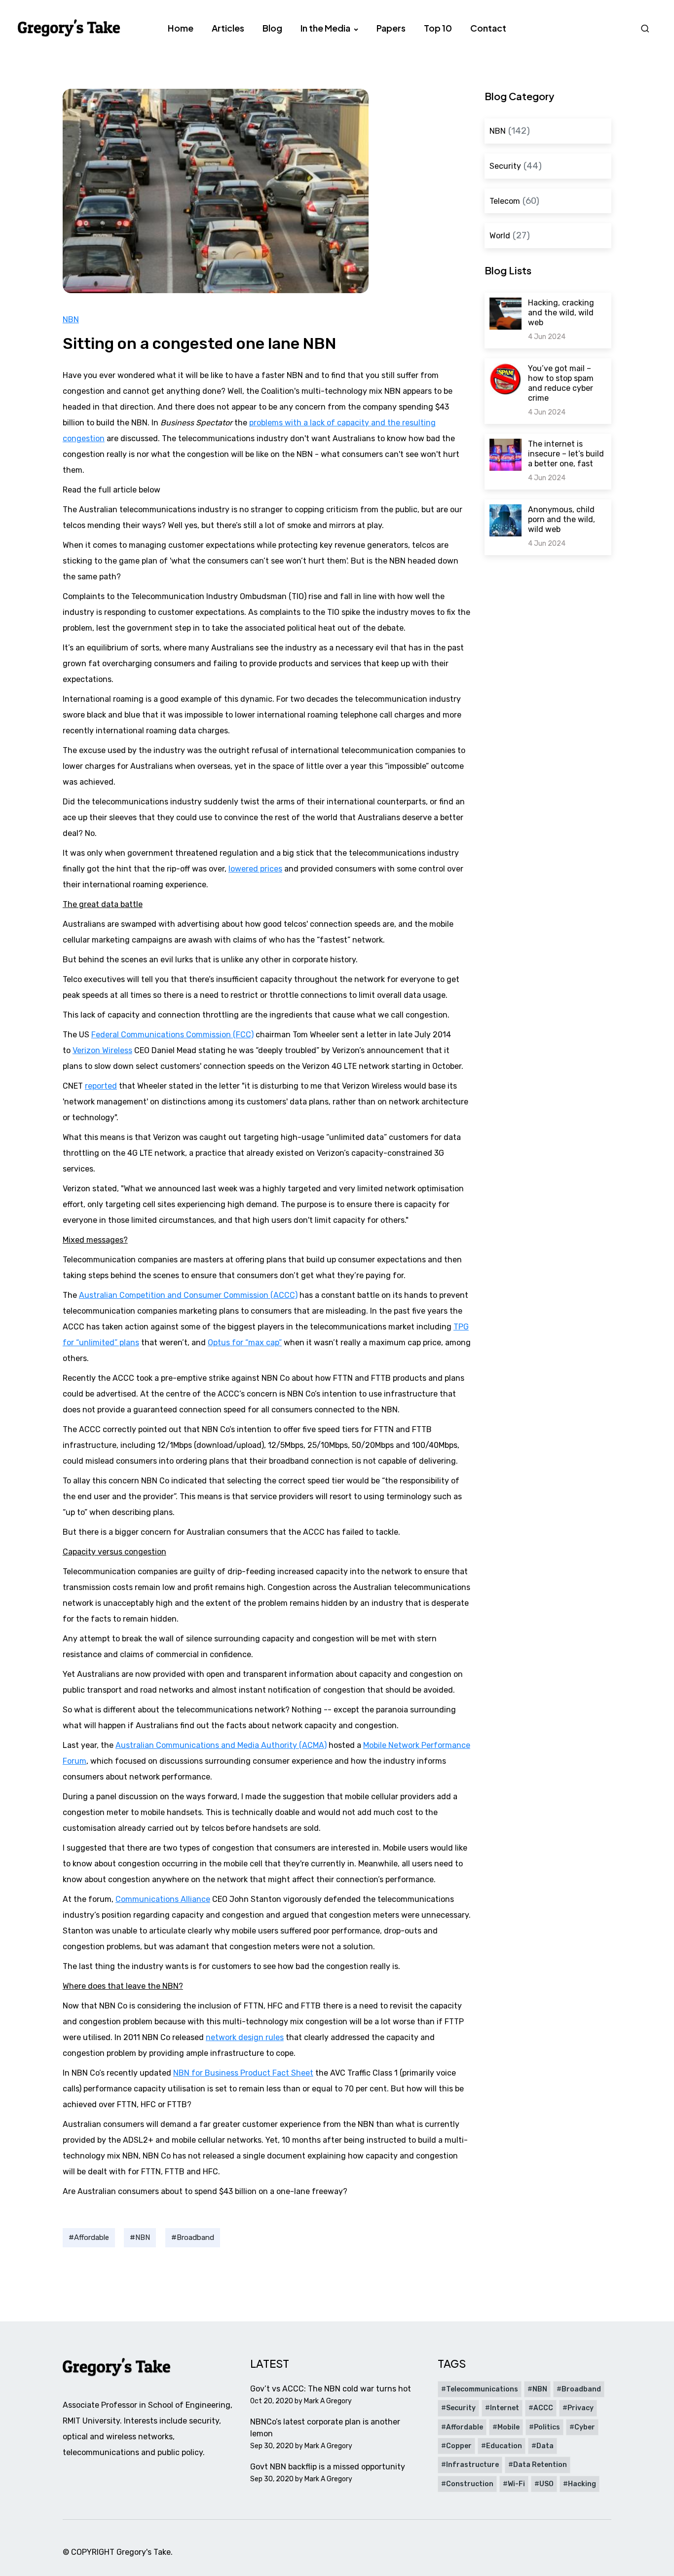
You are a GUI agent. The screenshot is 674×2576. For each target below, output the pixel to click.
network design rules (245, 2037)
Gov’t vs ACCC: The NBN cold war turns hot (331, 2389)
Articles (228, 28)
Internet (505, 2408)
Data (545, 2446)
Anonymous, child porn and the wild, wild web (562, 519)
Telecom (505, 201)
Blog (272, 28)
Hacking (582, 2484)
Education (504, 2446)
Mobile (508, 2427)
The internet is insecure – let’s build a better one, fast (566, 454)
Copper (459, 2446)
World (500, 236)
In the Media (326, 28)
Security (505, 166)
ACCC (543, 2408)
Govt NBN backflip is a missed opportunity (328, 2467)
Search (646, 28)
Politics (547, 2427)
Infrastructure (472, 2465)
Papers (391, 28)
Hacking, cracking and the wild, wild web (561, 313)
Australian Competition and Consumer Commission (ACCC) (188, 1295)
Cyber (585, 2427)
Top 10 (438, 28)
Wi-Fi (516, 2484)
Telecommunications (482, 2389)
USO (546, 2484)
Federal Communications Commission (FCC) (172, 1035)
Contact (488, 28)
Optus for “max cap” (245, 1343)
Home (181, 28)
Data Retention (540, 2465)
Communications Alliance (163, 1899)
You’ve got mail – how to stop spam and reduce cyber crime (561, 383)
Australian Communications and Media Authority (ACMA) (221, 1745)
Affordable (92, 2237)
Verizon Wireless (102, 1050)
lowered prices (255, 869)
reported (101, 1086)
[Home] (69, 28)
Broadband (195, 2237)
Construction (470, 2484)
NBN (71, 320)
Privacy (580, 2408)
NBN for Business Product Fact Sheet (243, 2073)
